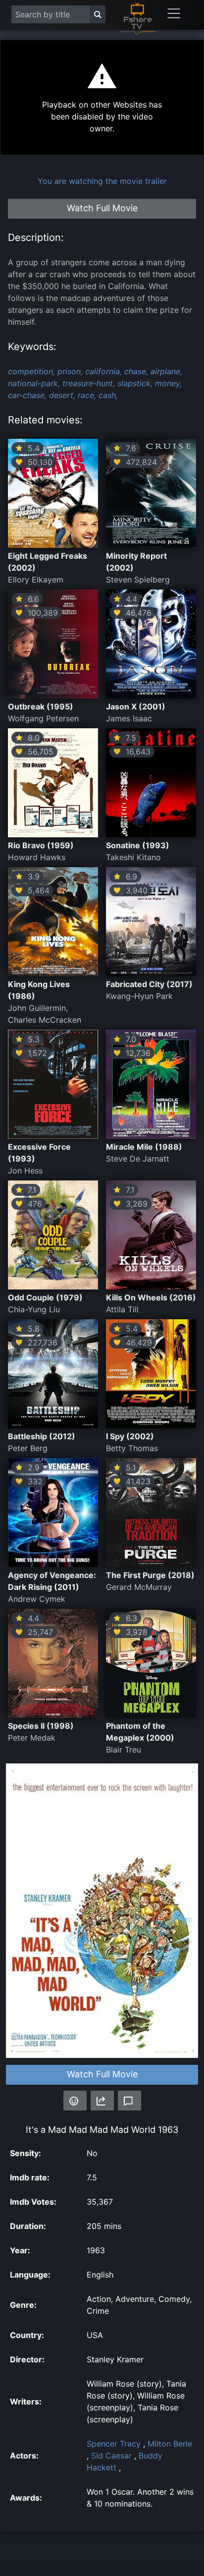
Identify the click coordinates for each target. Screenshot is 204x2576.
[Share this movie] (102, 2101)
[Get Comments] (129, 2101)
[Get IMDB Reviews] (75, 2101)
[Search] (98, 14)
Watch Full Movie (102, 2074)
